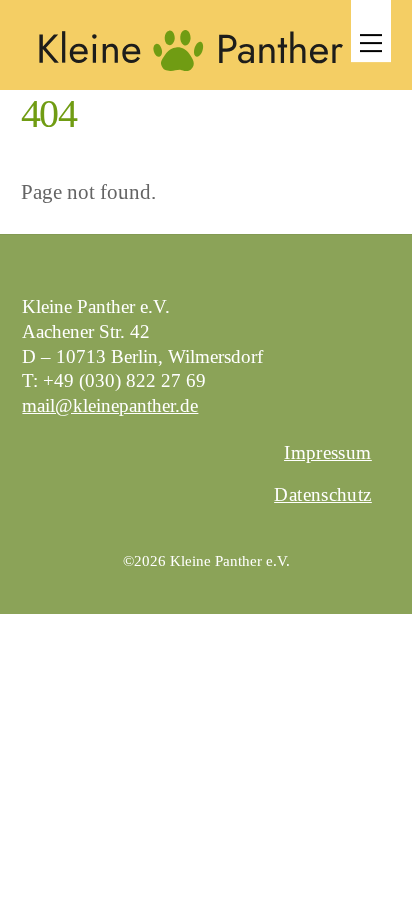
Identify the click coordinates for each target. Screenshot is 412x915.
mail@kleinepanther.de (110, 405)
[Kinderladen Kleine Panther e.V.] (191, 72)
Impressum (327, 452)
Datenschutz (322, 494)
